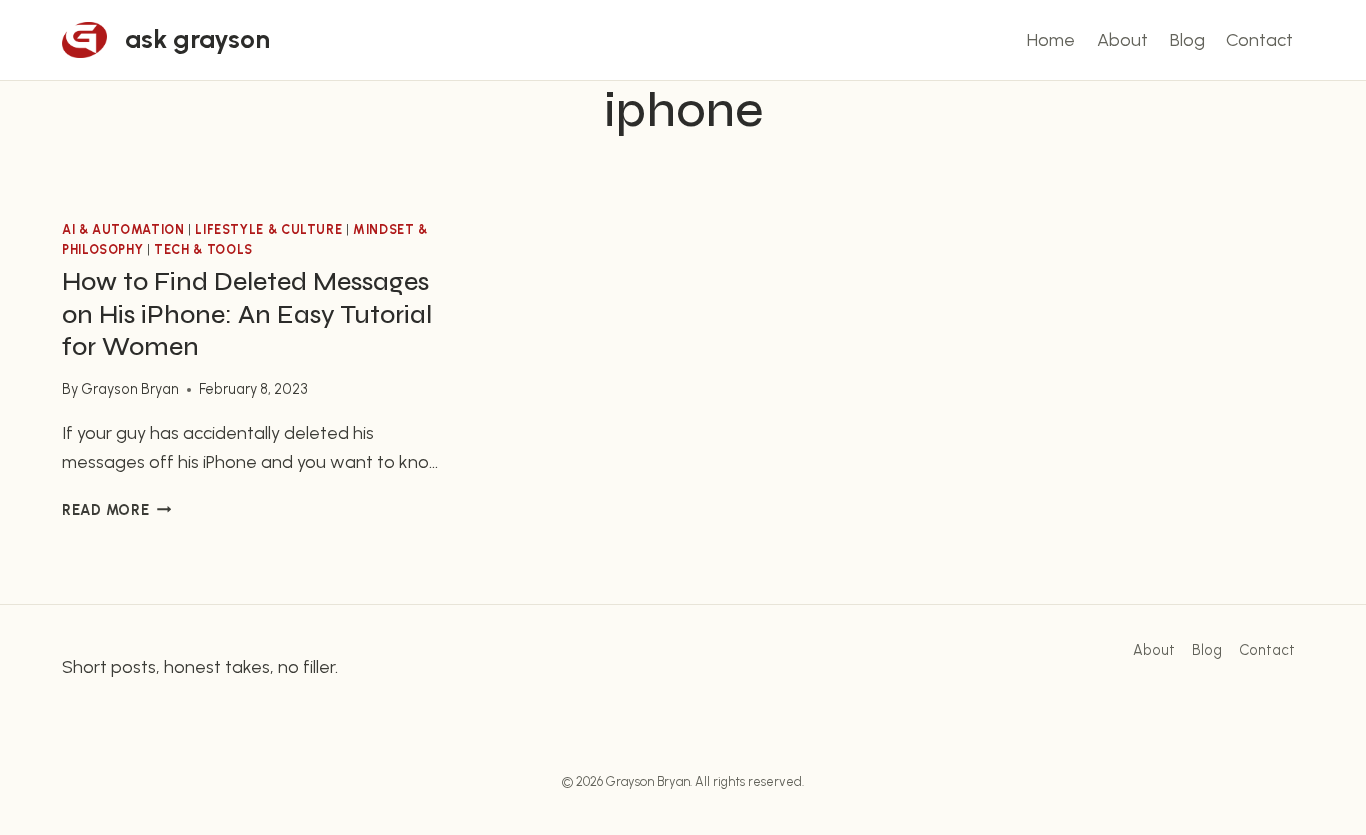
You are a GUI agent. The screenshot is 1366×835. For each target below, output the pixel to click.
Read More (116, 510)
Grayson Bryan (130, 389)
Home (1051, 40)
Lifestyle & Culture (268, 229)
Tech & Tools (203, 249)
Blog (1187, 40)
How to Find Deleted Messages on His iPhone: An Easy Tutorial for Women (247, 314)
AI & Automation (123, 229)
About (1122, 40)
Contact (1259, 40)
